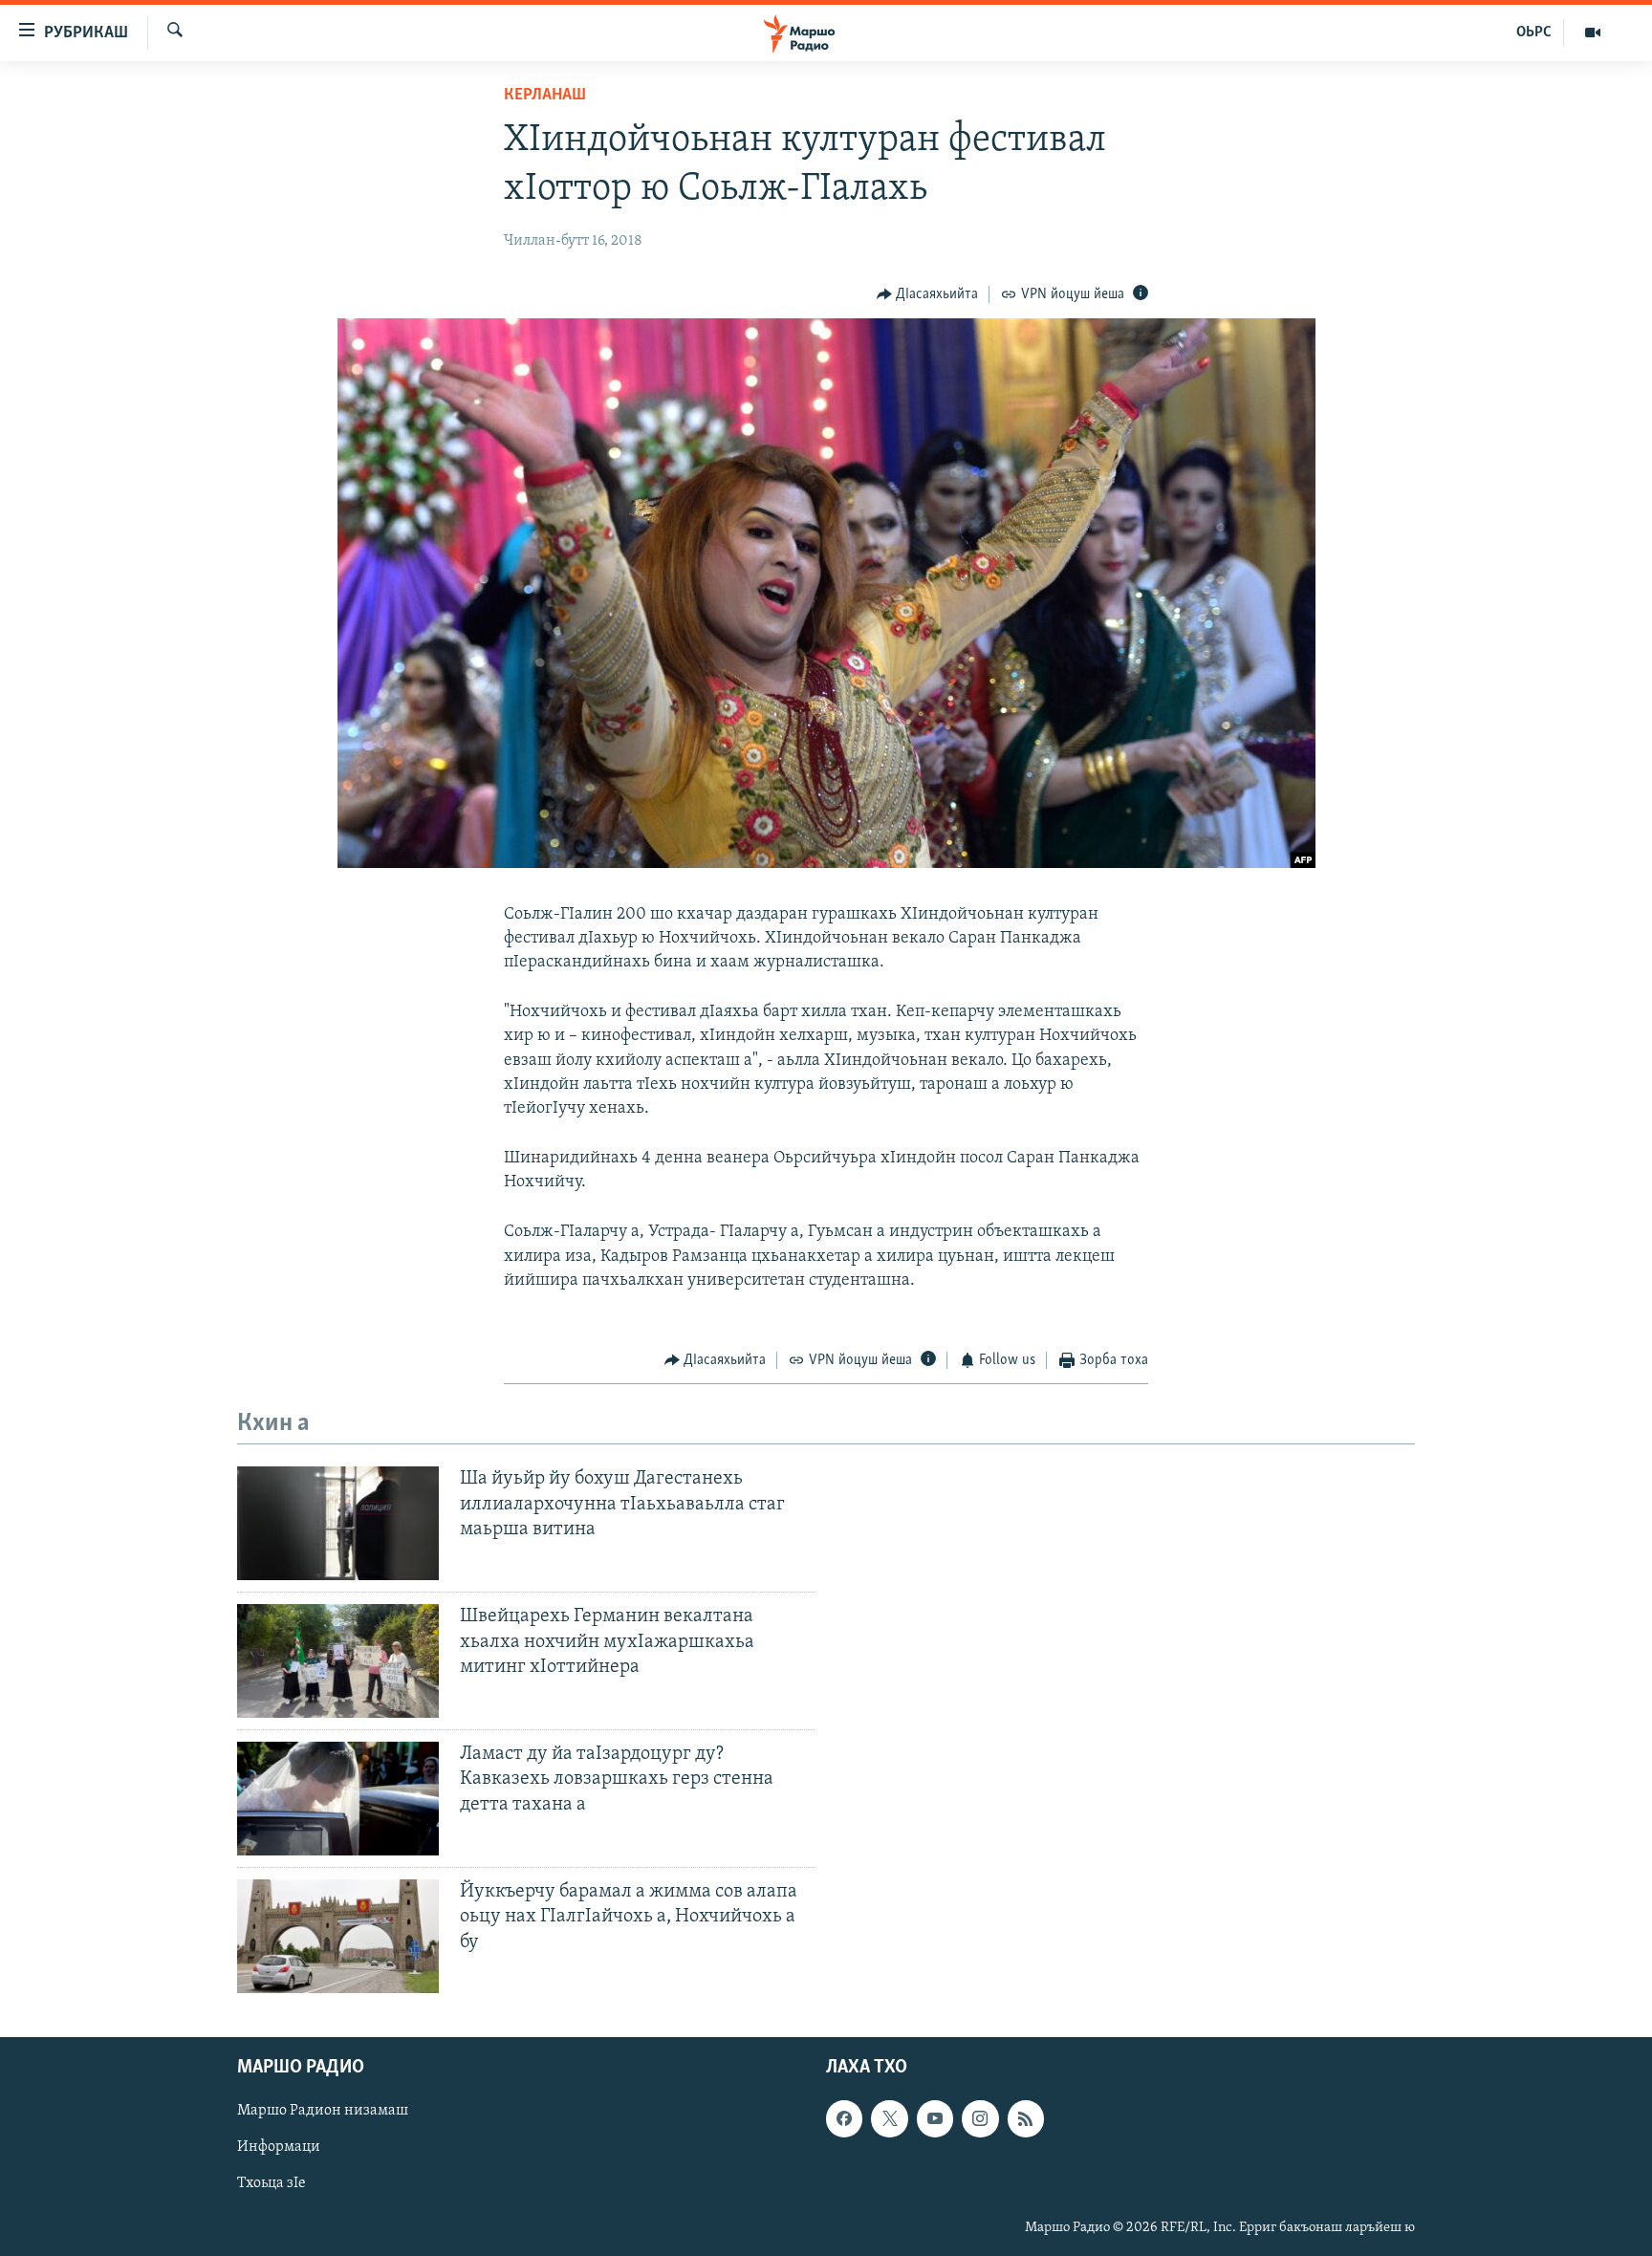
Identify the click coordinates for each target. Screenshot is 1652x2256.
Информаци (279, 2147)
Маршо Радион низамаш (323, 2111)
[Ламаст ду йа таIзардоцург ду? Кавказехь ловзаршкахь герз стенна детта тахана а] (338, 1799)
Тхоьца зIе (272, 2183)
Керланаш (545, 96)
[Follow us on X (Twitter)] (889, 2118)
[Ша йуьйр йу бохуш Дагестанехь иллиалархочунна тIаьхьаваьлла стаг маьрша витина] (338, 1523)
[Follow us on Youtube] (935, 2118)
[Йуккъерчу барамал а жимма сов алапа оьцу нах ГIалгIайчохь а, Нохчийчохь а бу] (338, 1936)
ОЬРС (1534, 33)
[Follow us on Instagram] (980, 2118)
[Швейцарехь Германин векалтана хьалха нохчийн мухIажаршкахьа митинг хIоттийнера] (338, 1661)
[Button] (928, 294)
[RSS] (1026, 2118)
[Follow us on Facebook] (844, 2118)
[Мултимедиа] (1593, 33)
